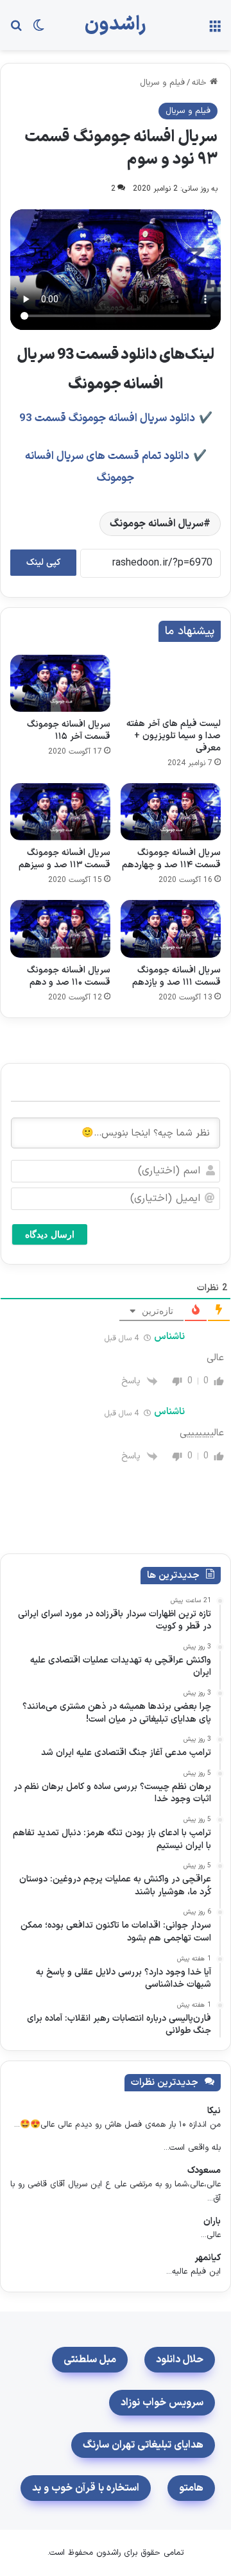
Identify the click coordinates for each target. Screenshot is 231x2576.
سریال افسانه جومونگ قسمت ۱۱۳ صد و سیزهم (64, 859)
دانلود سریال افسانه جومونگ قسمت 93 (107, 419)
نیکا (214, 2111)
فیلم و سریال (162, 83)
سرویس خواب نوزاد (162, 2403)
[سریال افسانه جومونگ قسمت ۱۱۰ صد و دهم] (60, 929)
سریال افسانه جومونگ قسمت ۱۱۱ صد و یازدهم (176, 976)
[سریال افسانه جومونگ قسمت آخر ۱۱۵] (60, 683)
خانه (201, 83)
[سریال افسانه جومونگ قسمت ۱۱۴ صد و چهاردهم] (171, 812)
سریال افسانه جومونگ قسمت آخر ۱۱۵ (69, 730)
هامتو (191, 2488)
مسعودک (204, 2171)
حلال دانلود (180, 2360)
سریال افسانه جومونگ (157, 524)
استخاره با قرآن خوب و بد (86, 2488)
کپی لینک (43, 563)
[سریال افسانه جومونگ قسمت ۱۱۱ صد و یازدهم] (171, 929)
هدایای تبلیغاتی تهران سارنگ (143, 2445)
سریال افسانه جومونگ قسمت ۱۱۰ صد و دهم (69, 976)
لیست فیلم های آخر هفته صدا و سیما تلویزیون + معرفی (174, 736)
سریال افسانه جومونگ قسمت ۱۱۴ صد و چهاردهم (171, 859)
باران (212, 2221)
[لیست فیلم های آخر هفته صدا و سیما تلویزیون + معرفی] (171, 683)
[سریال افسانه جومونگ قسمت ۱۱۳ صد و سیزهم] (60, 812)
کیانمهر (208, 2258)
